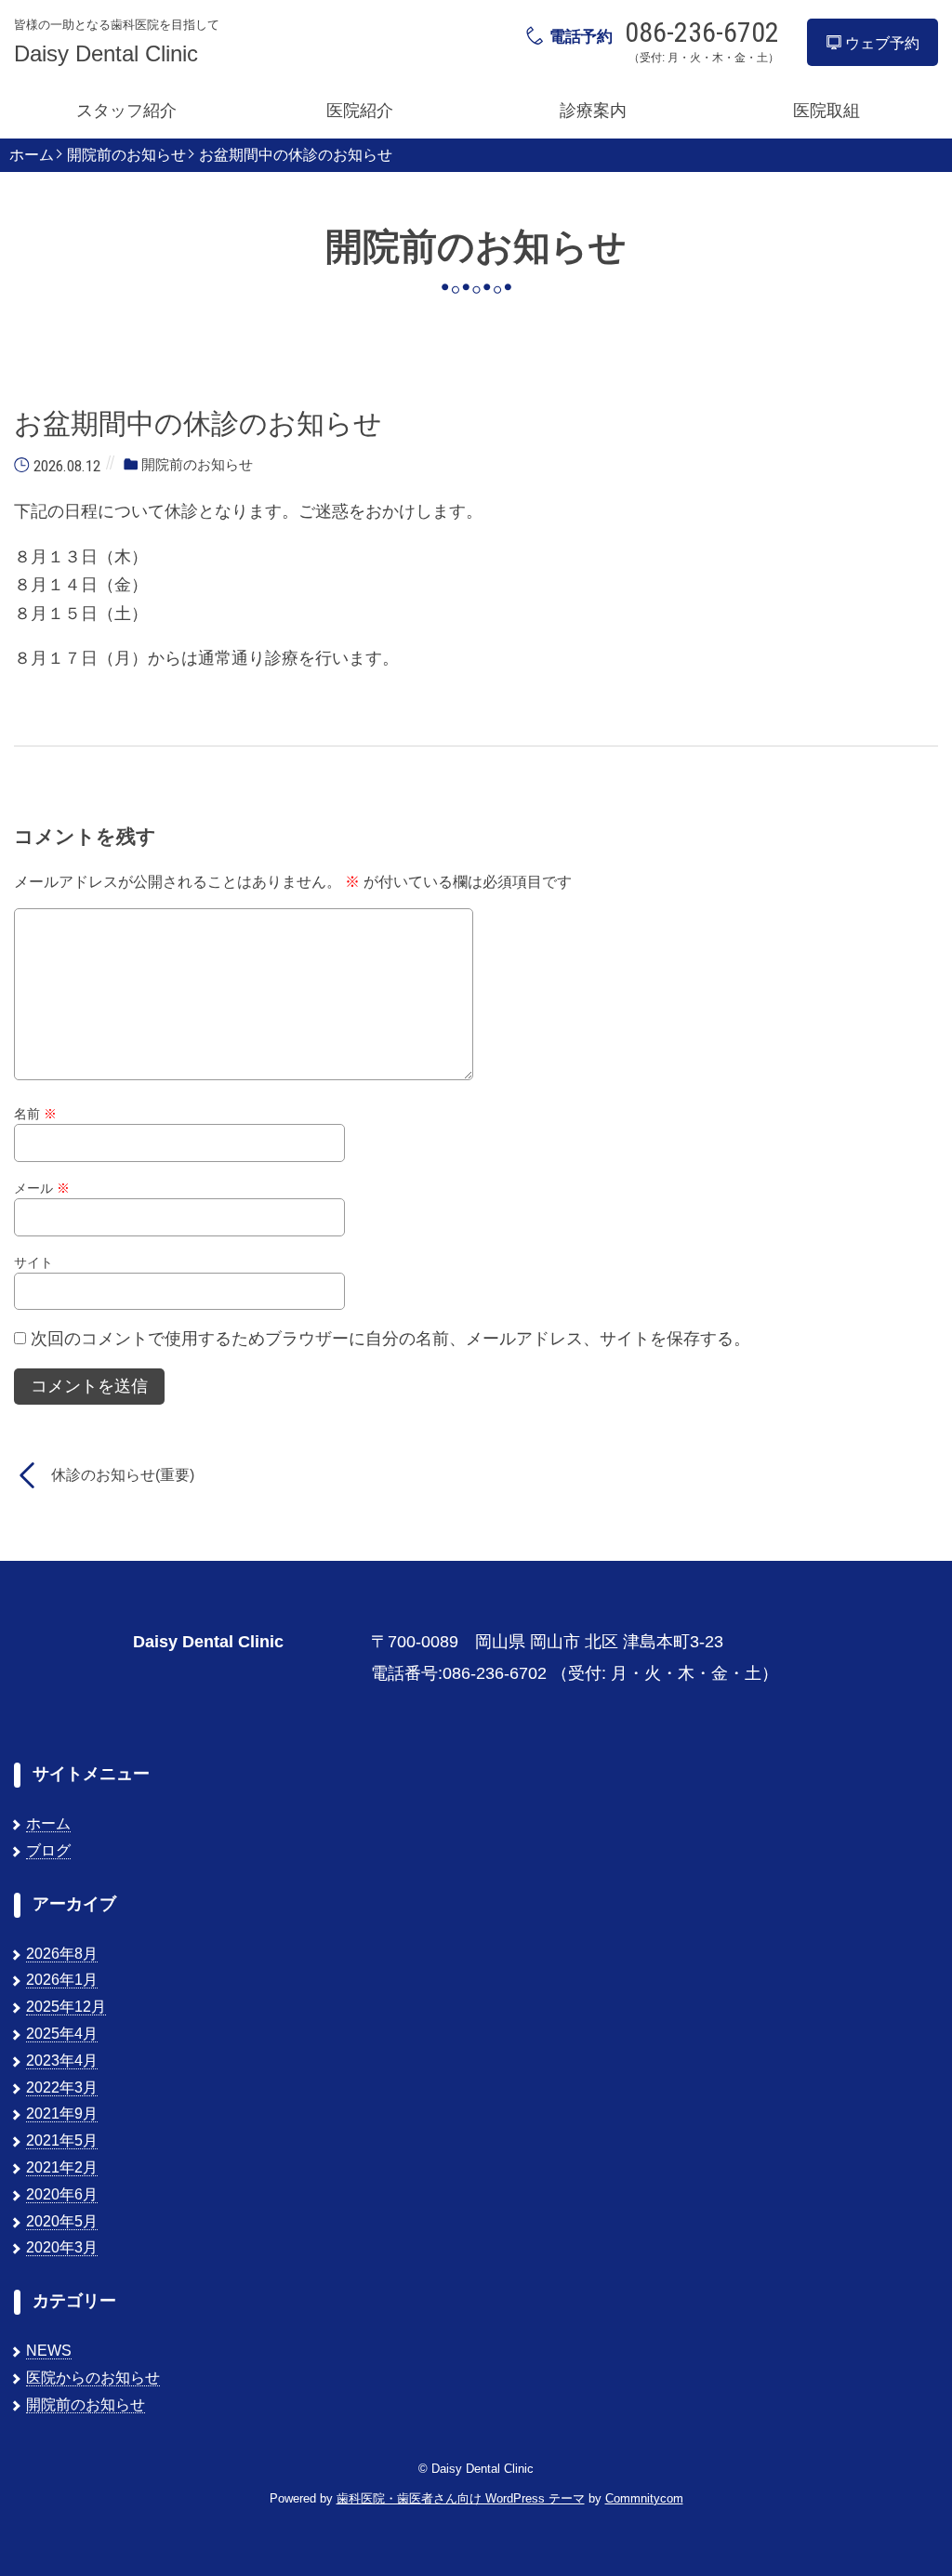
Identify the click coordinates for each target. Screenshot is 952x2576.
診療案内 (593, 111)
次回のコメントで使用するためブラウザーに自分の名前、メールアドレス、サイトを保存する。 (390, 1339)
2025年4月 (62, 2034)
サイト (33, 1262)
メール (42, 1188)
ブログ (48, 1850)
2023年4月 (62, 2061)
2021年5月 (62, 2140)
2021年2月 (62, 2167)
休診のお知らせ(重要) (123, 1475)
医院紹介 (360, 111)
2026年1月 (62, 1980)
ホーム (32, 155)
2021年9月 (62, 2114)
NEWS (49, 2351)
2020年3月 (62, 2247)
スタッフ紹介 (126, 111)
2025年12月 (66, 2007)
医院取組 (826, 111)
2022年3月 (62, 2087)
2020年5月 (62, 2221)
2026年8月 (62, 1954)
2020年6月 (62, 2194)
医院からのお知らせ (93, 2378)
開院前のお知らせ (126, 155)
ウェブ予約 (880, 43)
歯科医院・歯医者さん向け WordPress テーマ (461, 2498)
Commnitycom (644, 2498)
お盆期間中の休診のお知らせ (296, 155)
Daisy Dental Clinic (106, 54)
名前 (35, 1114)
